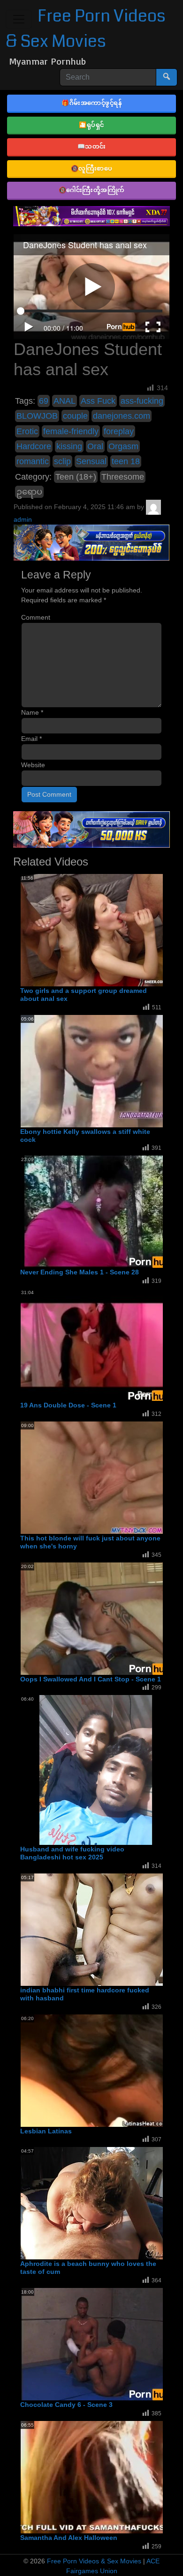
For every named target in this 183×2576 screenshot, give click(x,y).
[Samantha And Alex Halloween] (96, 2477)
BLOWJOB (37, 416)
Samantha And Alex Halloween (69, 2538)
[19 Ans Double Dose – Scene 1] (96, 1344)
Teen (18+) (76, 477)
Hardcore (34, 446)
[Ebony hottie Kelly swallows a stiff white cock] (96, 1071)
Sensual (91, 461)
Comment (36, 617)
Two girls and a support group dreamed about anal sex (84, 995)
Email (31, 739)
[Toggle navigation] (19, 19)
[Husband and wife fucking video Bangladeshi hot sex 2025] (96, 1770)
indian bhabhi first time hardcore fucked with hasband (85, 1994)
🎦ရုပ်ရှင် (91, 125)
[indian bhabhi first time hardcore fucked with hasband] (96, 1929)
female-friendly (71, 431)
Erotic (27, 431)
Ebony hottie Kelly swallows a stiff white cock (85, 1136)
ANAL (65, 401)
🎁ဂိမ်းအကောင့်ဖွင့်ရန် (91, 103)
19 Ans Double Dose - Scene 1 (68, 1405)
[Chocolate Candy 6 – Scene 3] (96, 2344)
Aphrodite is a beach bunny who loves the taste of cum (88, 2268)
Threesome (123, 477)
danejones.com (122, 416)
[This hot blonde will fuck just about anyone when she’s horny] (96, 1477)
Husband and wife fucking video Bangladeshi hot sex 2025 (72, 1853)
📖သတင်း (92, 146)
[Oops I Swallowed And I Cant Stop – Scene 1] (96, 1618)
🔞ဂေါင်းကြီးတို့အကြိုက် (92, 190)
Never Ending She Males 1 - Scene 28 (80, 1272)
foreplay (119, 431)
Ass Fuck (98, 401)
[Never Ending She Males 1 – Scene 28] (96, 1212)
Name (32, 712)
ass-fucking (142, 401)
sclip (62, 461)
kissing (69, 446)
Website (33, 765)
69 (44, 401)
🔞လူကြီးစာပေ (92, 168)
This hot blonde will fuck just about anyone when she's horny (90, 1542)
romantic (33, 461)
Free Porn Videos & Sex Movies (94, 2561)
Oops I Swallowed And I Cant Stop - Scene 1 (91, 1679)
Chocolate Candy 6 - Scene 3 (66, 2405)
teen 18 (126, 461)
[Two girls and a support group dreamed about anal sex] (96, 930)
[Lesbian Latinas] (96, 2070)
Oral (95, 446)
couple (75, 416)
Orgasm (123, 446)
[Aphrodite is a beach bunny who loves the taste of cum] (96, 2203)
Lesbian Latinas (46, 2131)
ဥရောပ (29, 492)
